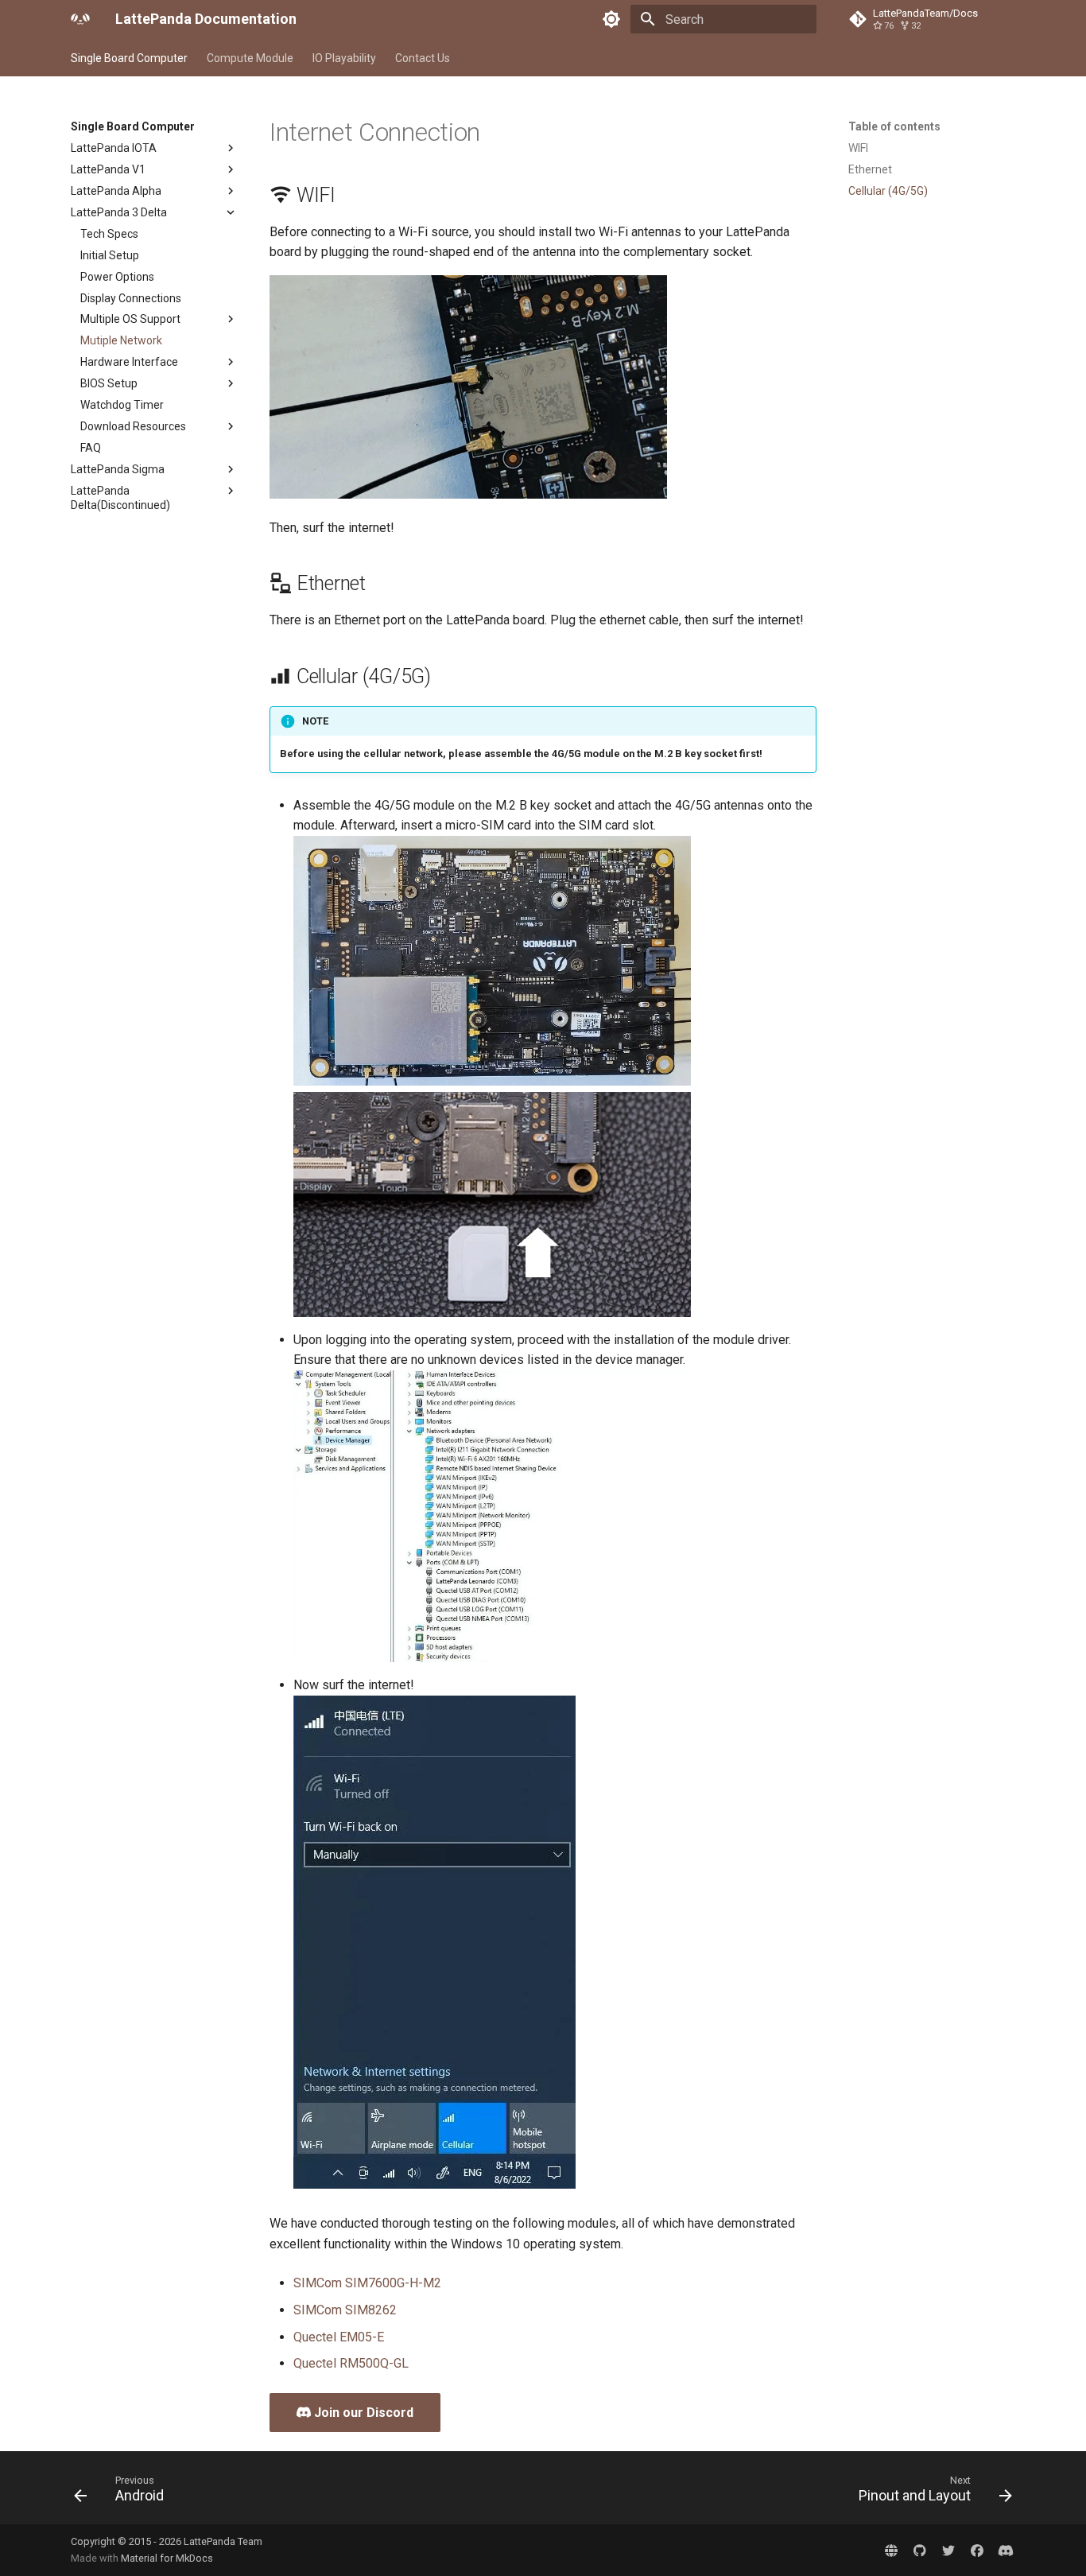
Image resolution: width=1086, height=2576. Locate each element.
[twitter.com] (948, 2550)
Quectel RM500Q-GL (351, 2363)
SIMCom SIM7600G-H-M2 (367, 2283)
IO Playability (344, 58)
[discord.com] (1006, 2550)
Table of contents (894, 126)
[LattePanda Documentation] (80, 19)
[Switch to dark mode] (611, 19)
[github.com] (920, 2550)
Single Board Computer (129, 58)
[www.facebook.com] (977, 2550)
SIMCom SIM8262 (345, 2310)
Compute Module (250, 58)
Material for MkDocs (167, 2558)
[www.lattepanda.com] (891, 2550)
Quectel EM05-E (339, 2337)
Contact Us (423, 58)
